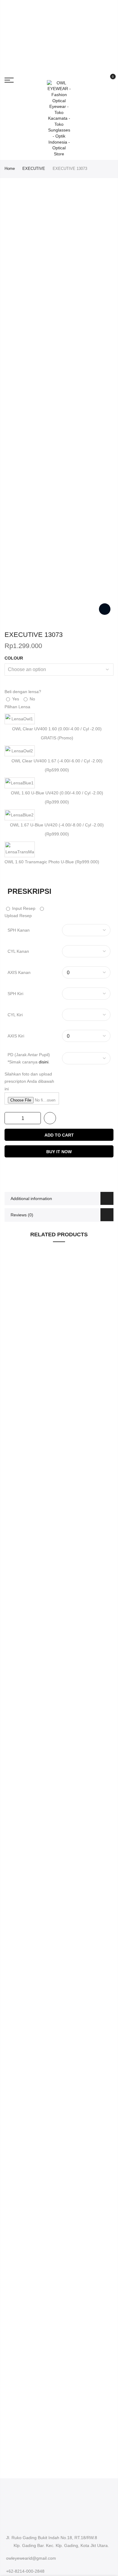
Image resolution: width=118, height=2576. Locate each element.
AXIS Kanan (19, 972)
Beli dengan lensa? (23, 692)
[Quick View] (106, 1354)
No (32, 699)
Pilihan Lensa (17, 707)
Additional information (31, 1199)
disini (44, 1062)
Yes (15, 699)
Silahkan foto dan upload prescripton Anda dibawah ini (29, 1081)
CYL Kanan (18, 951)
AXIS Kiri (16, 1036)
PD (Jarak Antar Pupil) (29, 1058)
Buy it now (59, 1152)
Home (10, 169)
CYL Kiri (15, 1015)
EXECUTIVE (34, 169)
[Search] (98, 80)
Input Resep (23, 908)
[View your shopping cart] (108, 80)
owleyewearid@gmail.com (31, 2558)
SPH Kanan (19, 930)
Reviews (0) (22, 1215)
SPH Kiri (15, 994)
